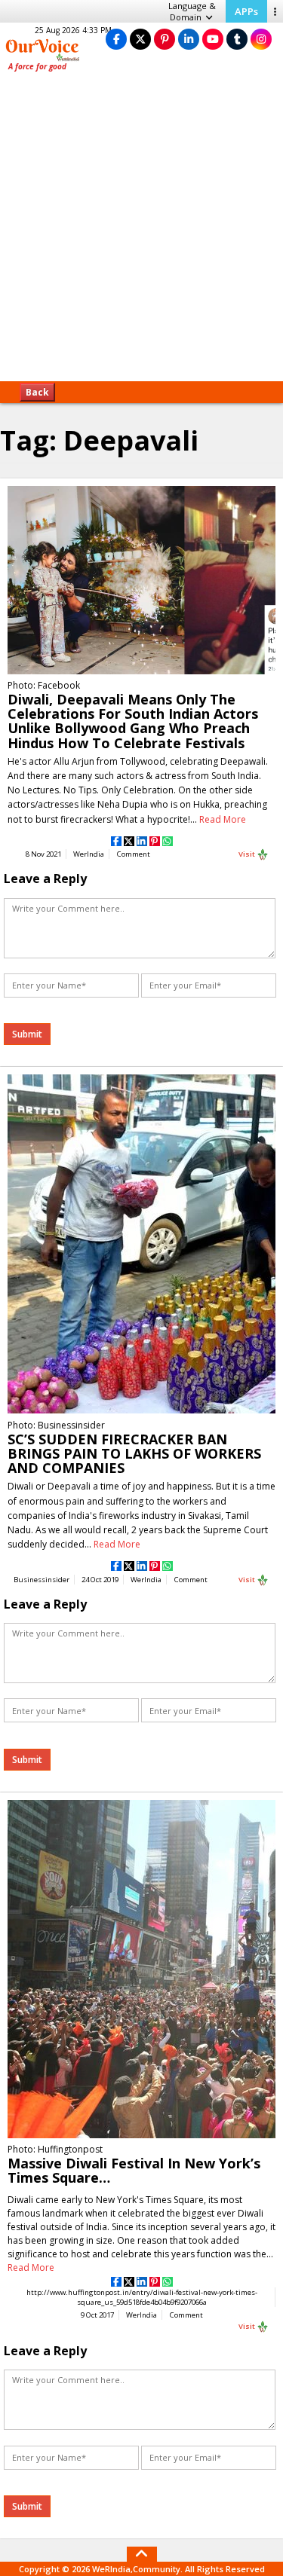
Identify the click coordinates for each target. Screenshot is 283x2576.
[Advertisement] (141, 232)
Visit (248, 854)
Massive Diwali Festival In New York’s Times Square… (134, 2170)
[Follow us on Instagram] (261, 39)
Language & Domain (192, 11)
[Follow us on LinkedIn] (189, 39)
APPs (246, 11)
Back (37, 392)
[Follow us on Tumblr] (237, 39)
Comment (134, 854)
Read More (223, 819)
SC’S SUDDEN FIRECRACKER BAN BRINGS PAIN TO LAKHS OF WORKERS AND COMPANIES (134, 1453)
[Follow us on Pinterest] (165, 39)
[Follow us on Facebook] (116, 39)
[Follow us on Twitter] (140, 39)
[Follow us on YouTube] (213, 39)
